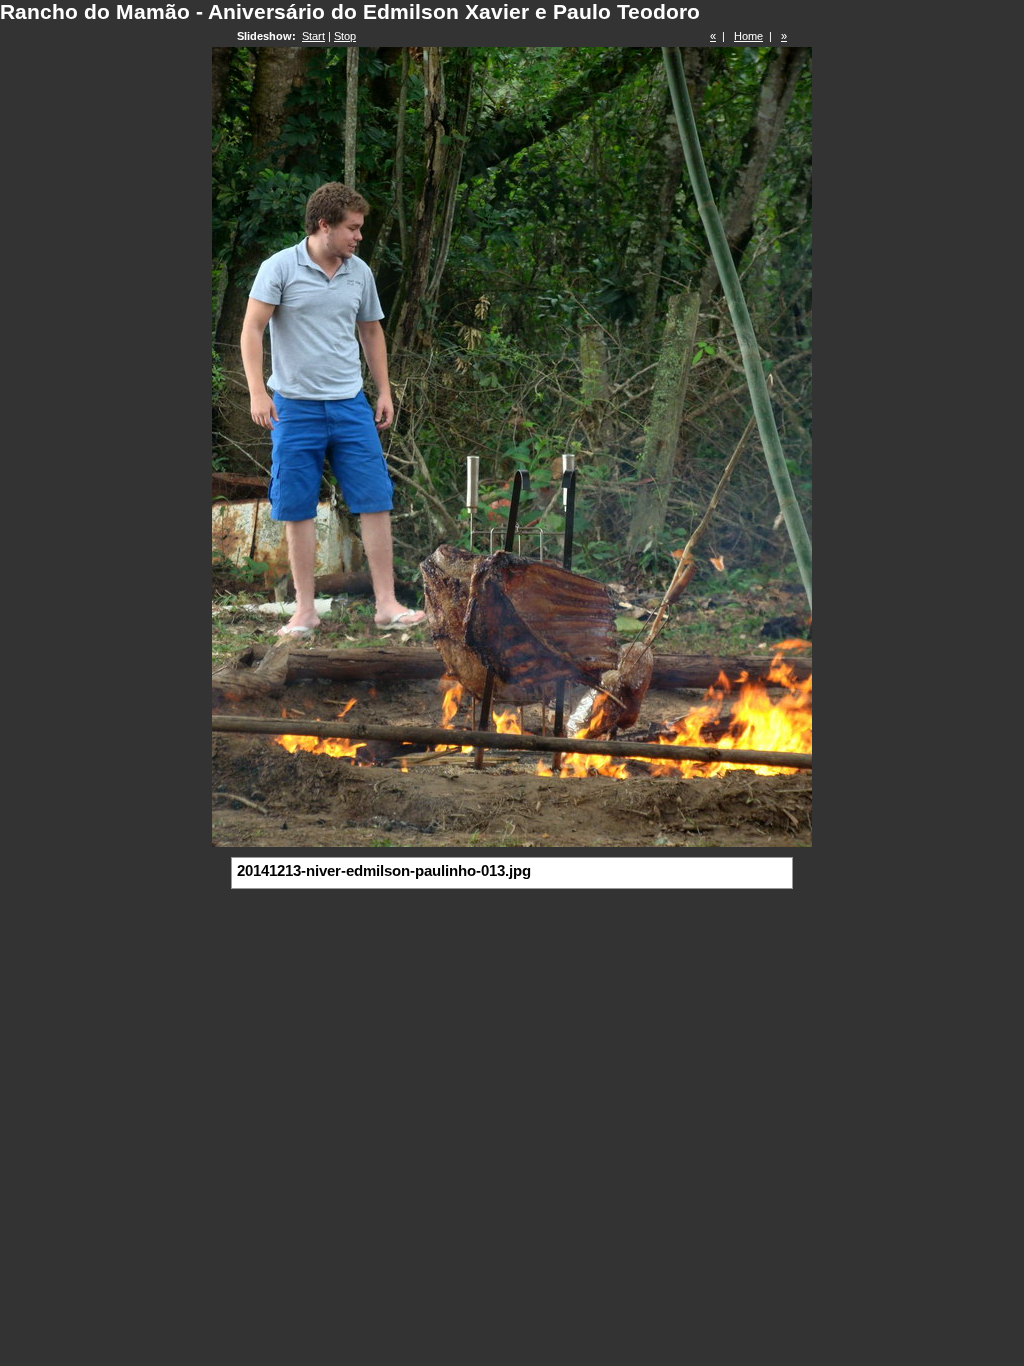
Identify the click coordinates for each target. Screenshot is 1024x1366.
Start (313, 36)
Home (748, 36)
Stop (345, 36)
